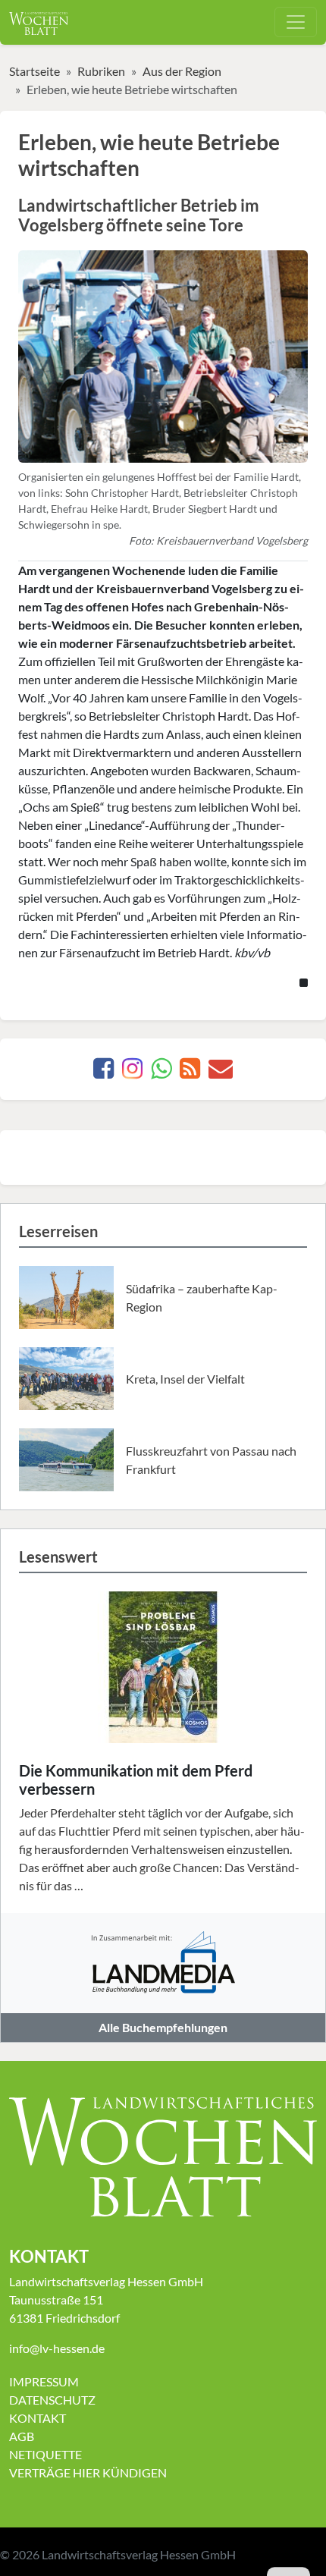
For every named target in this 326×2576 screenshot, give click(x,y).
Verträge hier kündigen (88, 2472)
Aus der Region (182, 71)
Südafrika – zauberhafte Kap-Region (202, 1297)
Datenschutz (52, 2400)
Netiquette (45, 2454)
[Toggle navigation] (296, 22)
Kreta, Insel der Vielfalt (185, 1379)
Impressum (44, 2381)
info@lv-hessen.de (57, 2348)
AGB (22, 2436)
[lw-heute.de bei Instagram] (132, 1072)
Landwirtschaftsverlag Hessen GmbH (139, 2554)
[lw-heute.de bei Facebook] (103, 1072)
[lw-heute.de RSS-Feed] (190, 1072)
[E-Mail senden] (221, 1072)
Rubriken (101, 71)
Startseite (34, 71)
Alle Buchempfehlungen (163, 2027)
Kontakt (38, 2418)
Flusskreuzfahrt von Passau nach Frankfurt (211, 1460)
